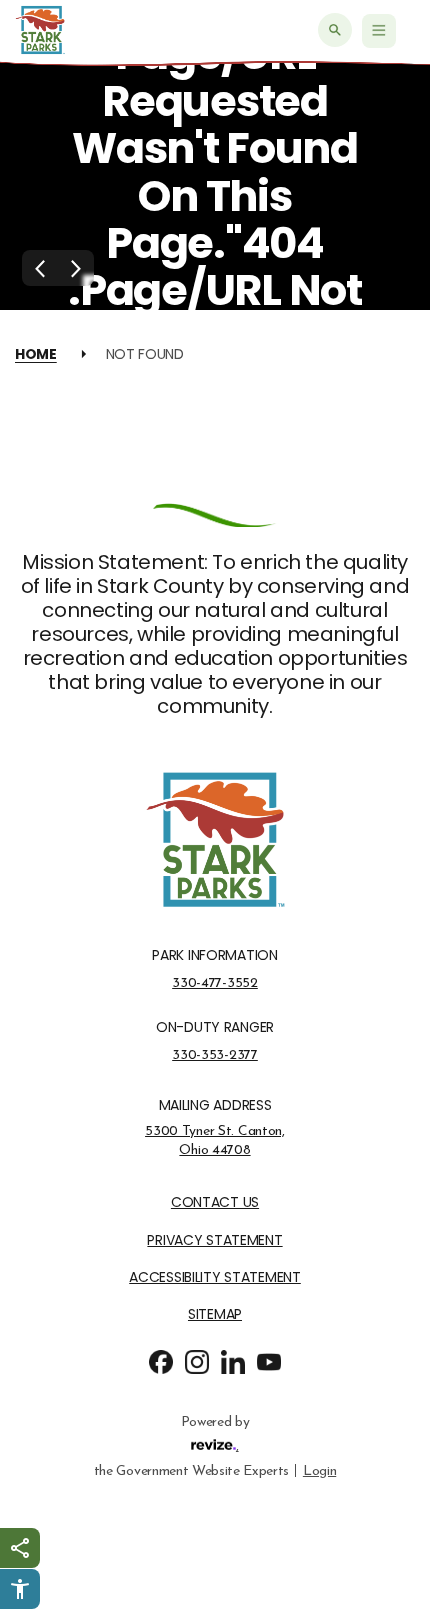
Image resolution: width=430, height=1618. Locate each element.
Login (319, 1471)
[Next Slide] (76, 268)
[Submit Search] (335, 30)
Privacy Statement (214, 1240)
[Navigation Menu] (379, 31)
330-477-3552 (215, 983)
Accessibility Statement (215, 1277)
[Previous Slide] (40, 268)
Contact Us (215, 1202)
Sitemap (215, 1314)
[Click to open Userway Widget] (20, 1589)
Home (36, 354)
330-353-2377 (215, 1055)
